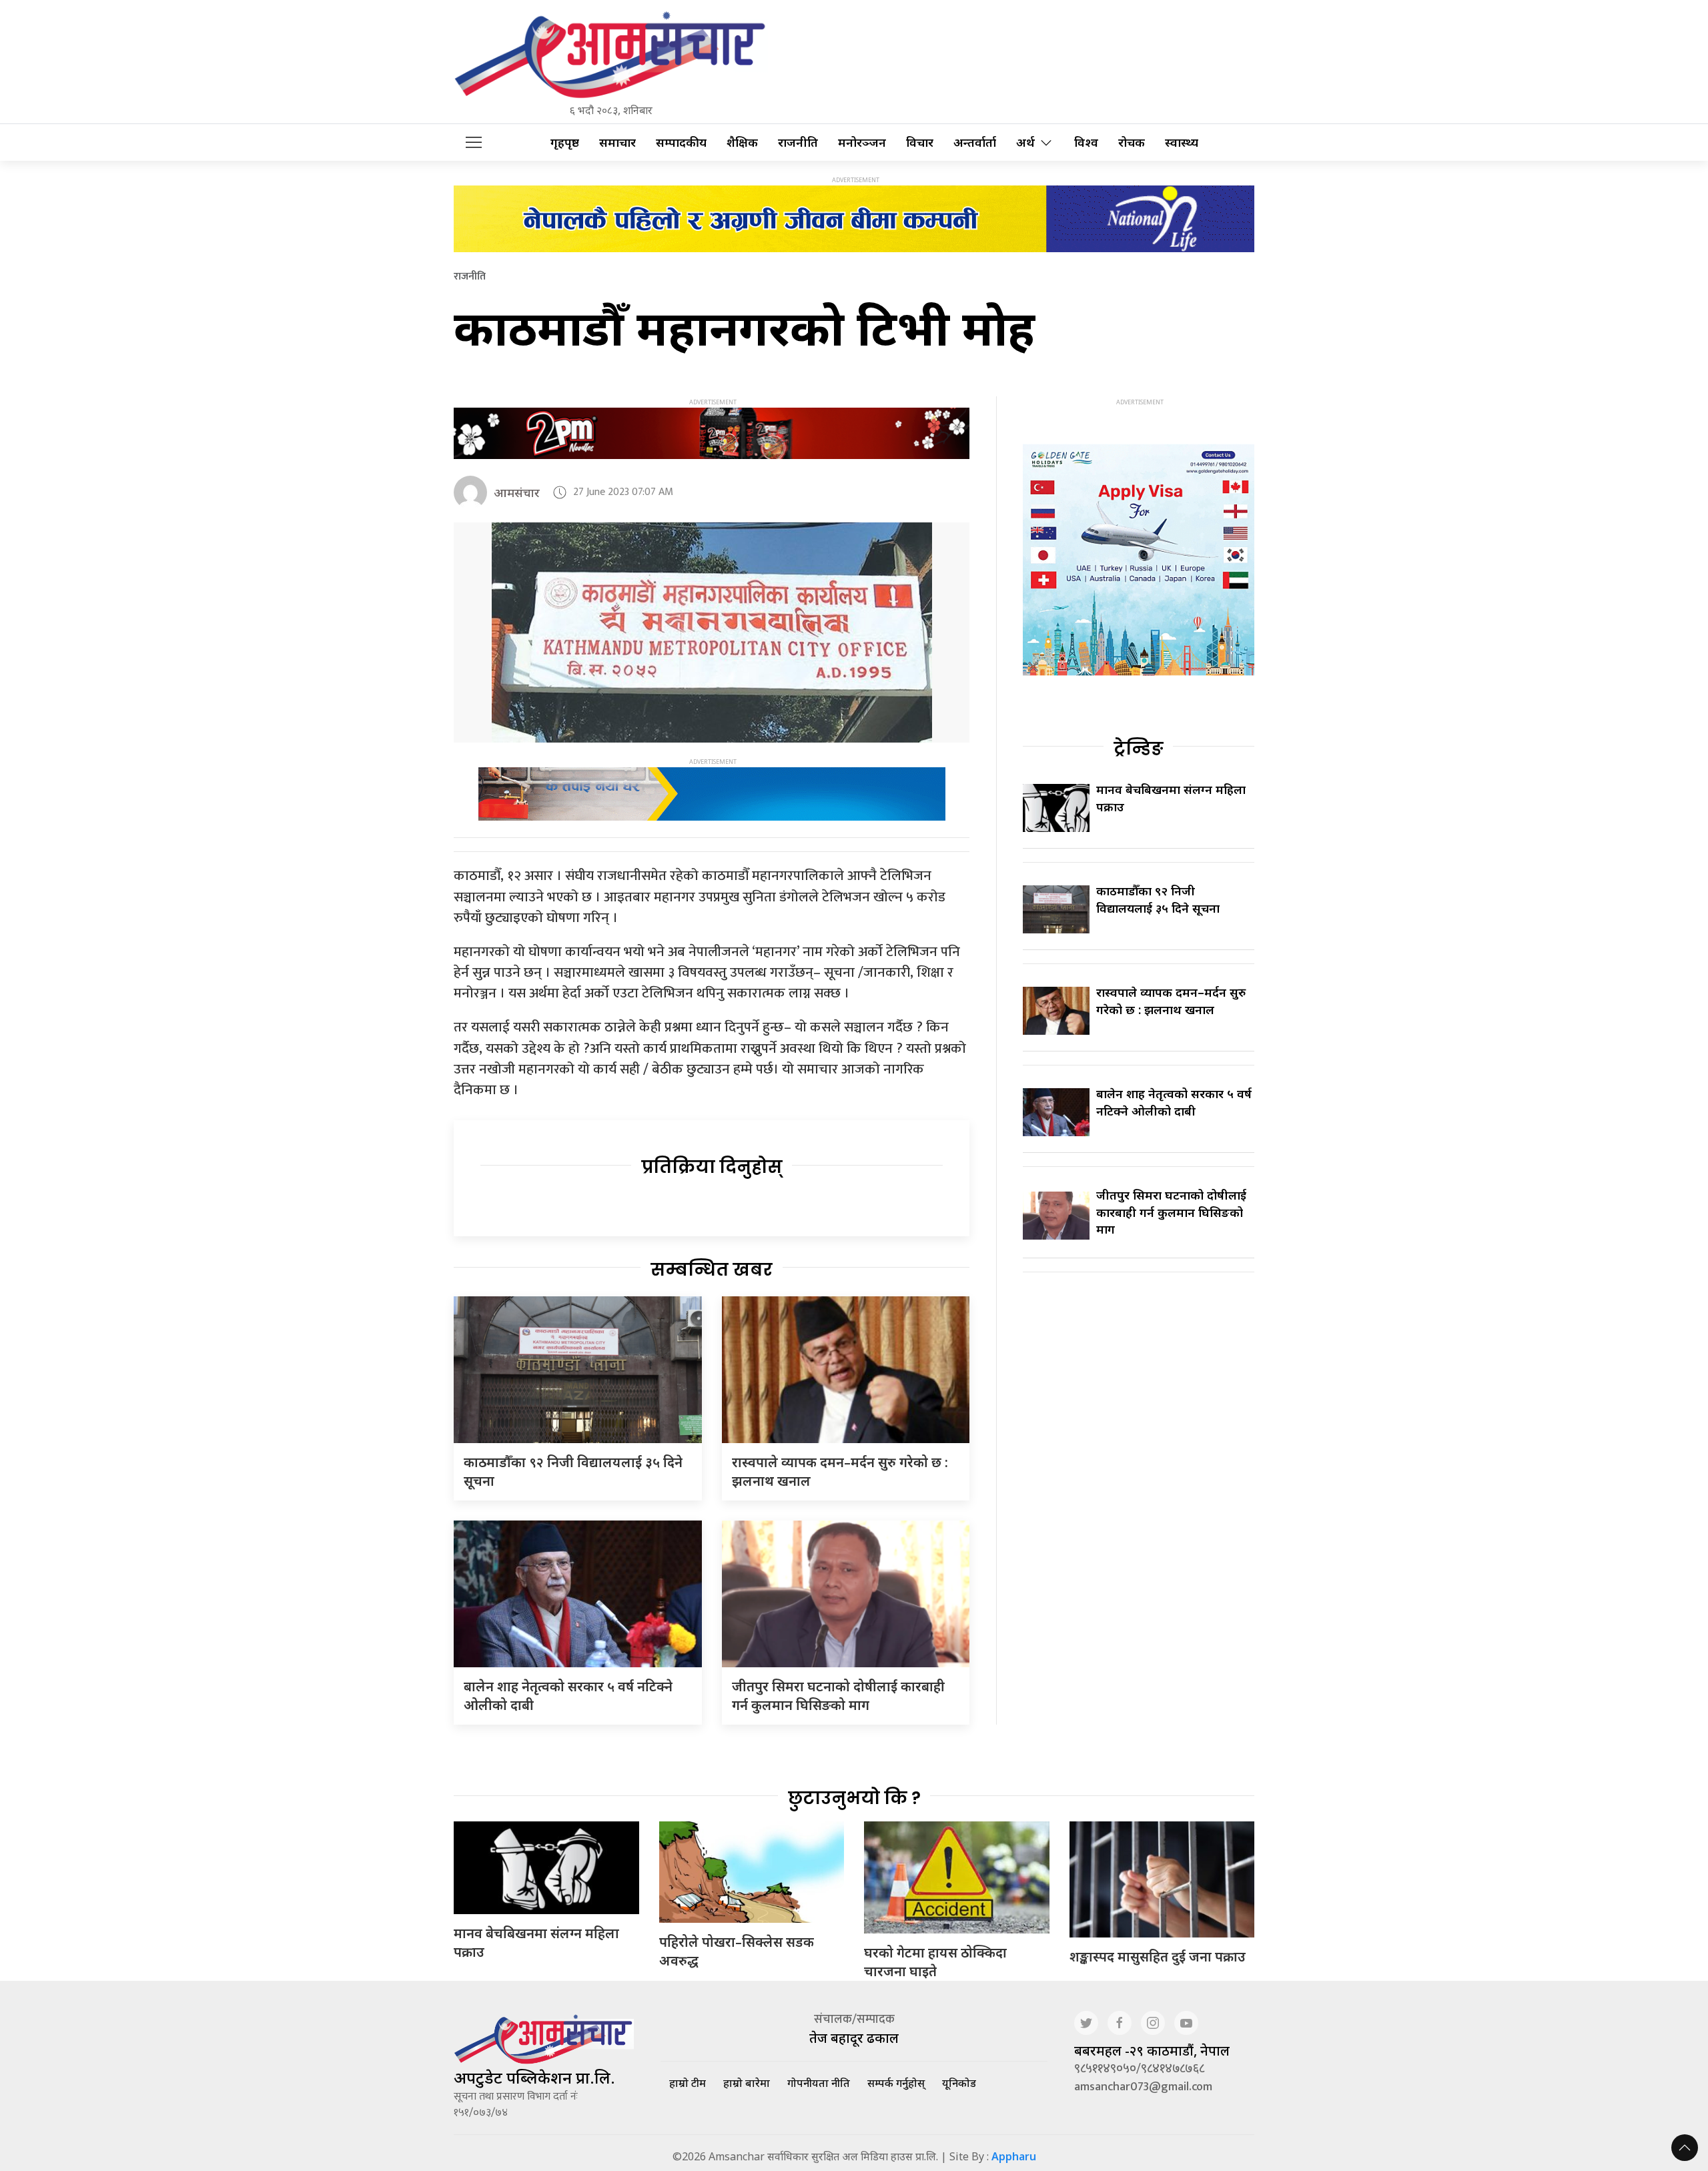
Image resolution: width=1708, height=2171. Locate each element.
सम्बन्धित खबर (712, 1270)
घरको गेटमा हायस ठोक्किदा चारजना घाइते (935, 1962)
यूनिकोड (959, 2083)
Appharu (1014, 2156)
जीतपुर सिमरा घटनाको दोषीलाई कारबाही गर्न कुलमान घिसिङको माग (838, 1696)
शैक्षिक (742, 142)
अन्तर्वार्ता (975, 142)
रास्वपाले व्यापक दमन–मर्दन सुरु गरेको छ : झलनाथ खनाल (1171, 1000)
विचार (920, 142)
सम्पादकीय (681, 142)
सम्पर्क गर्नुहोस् (896, 2083)
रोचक (1132, 142)
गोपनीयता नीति (819, 2083)
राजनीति (798, 142)
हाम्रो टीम (688, 2083)
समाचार (617, 142)
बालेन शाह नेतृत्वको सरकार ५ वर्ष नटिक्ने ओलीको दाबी (1174, 1102)
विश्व (1086, 142)
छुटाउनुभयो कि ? (854, 1798)
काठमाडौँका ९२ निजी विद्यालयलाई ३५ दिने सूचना (1158, 899)
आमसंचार (517, 492)
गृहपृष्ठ (565, 142)
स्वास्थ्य (1182, 142)
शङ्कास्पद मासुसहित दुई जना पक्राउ (1158, 1957)
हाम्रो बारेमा (747, 2083)
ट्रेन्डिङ (1139, 749)
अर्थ (1025, 142)
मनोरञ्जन (862, 142)
